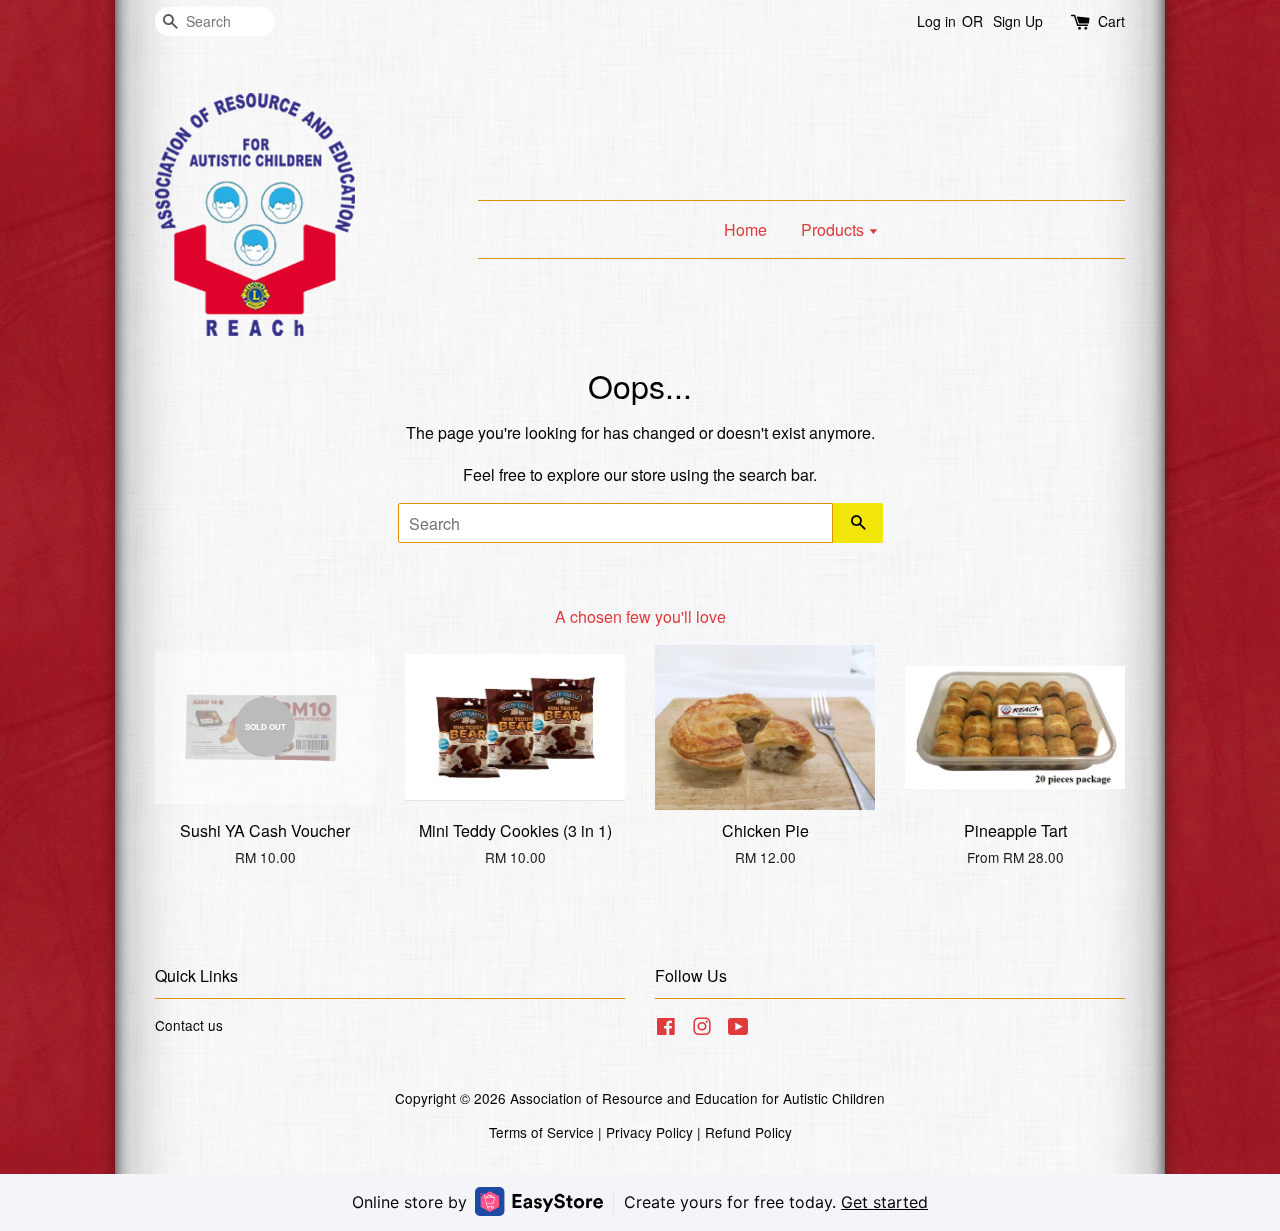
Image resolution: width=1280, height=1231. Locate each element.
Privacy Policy (649, 1132)
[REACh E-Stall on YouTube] (738, 1029)
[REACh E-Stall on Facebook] (666, 1029)
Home (745, 229)
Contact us (189, 1025)
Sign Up (1018, 21)
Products (834, 229)
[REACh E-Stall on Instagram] (702, 1029)
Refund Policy (748, 1132)
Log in (936, 21)
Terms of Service (541, 1132)
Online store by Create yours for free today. (640, 1202)
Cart (1111, 21)
